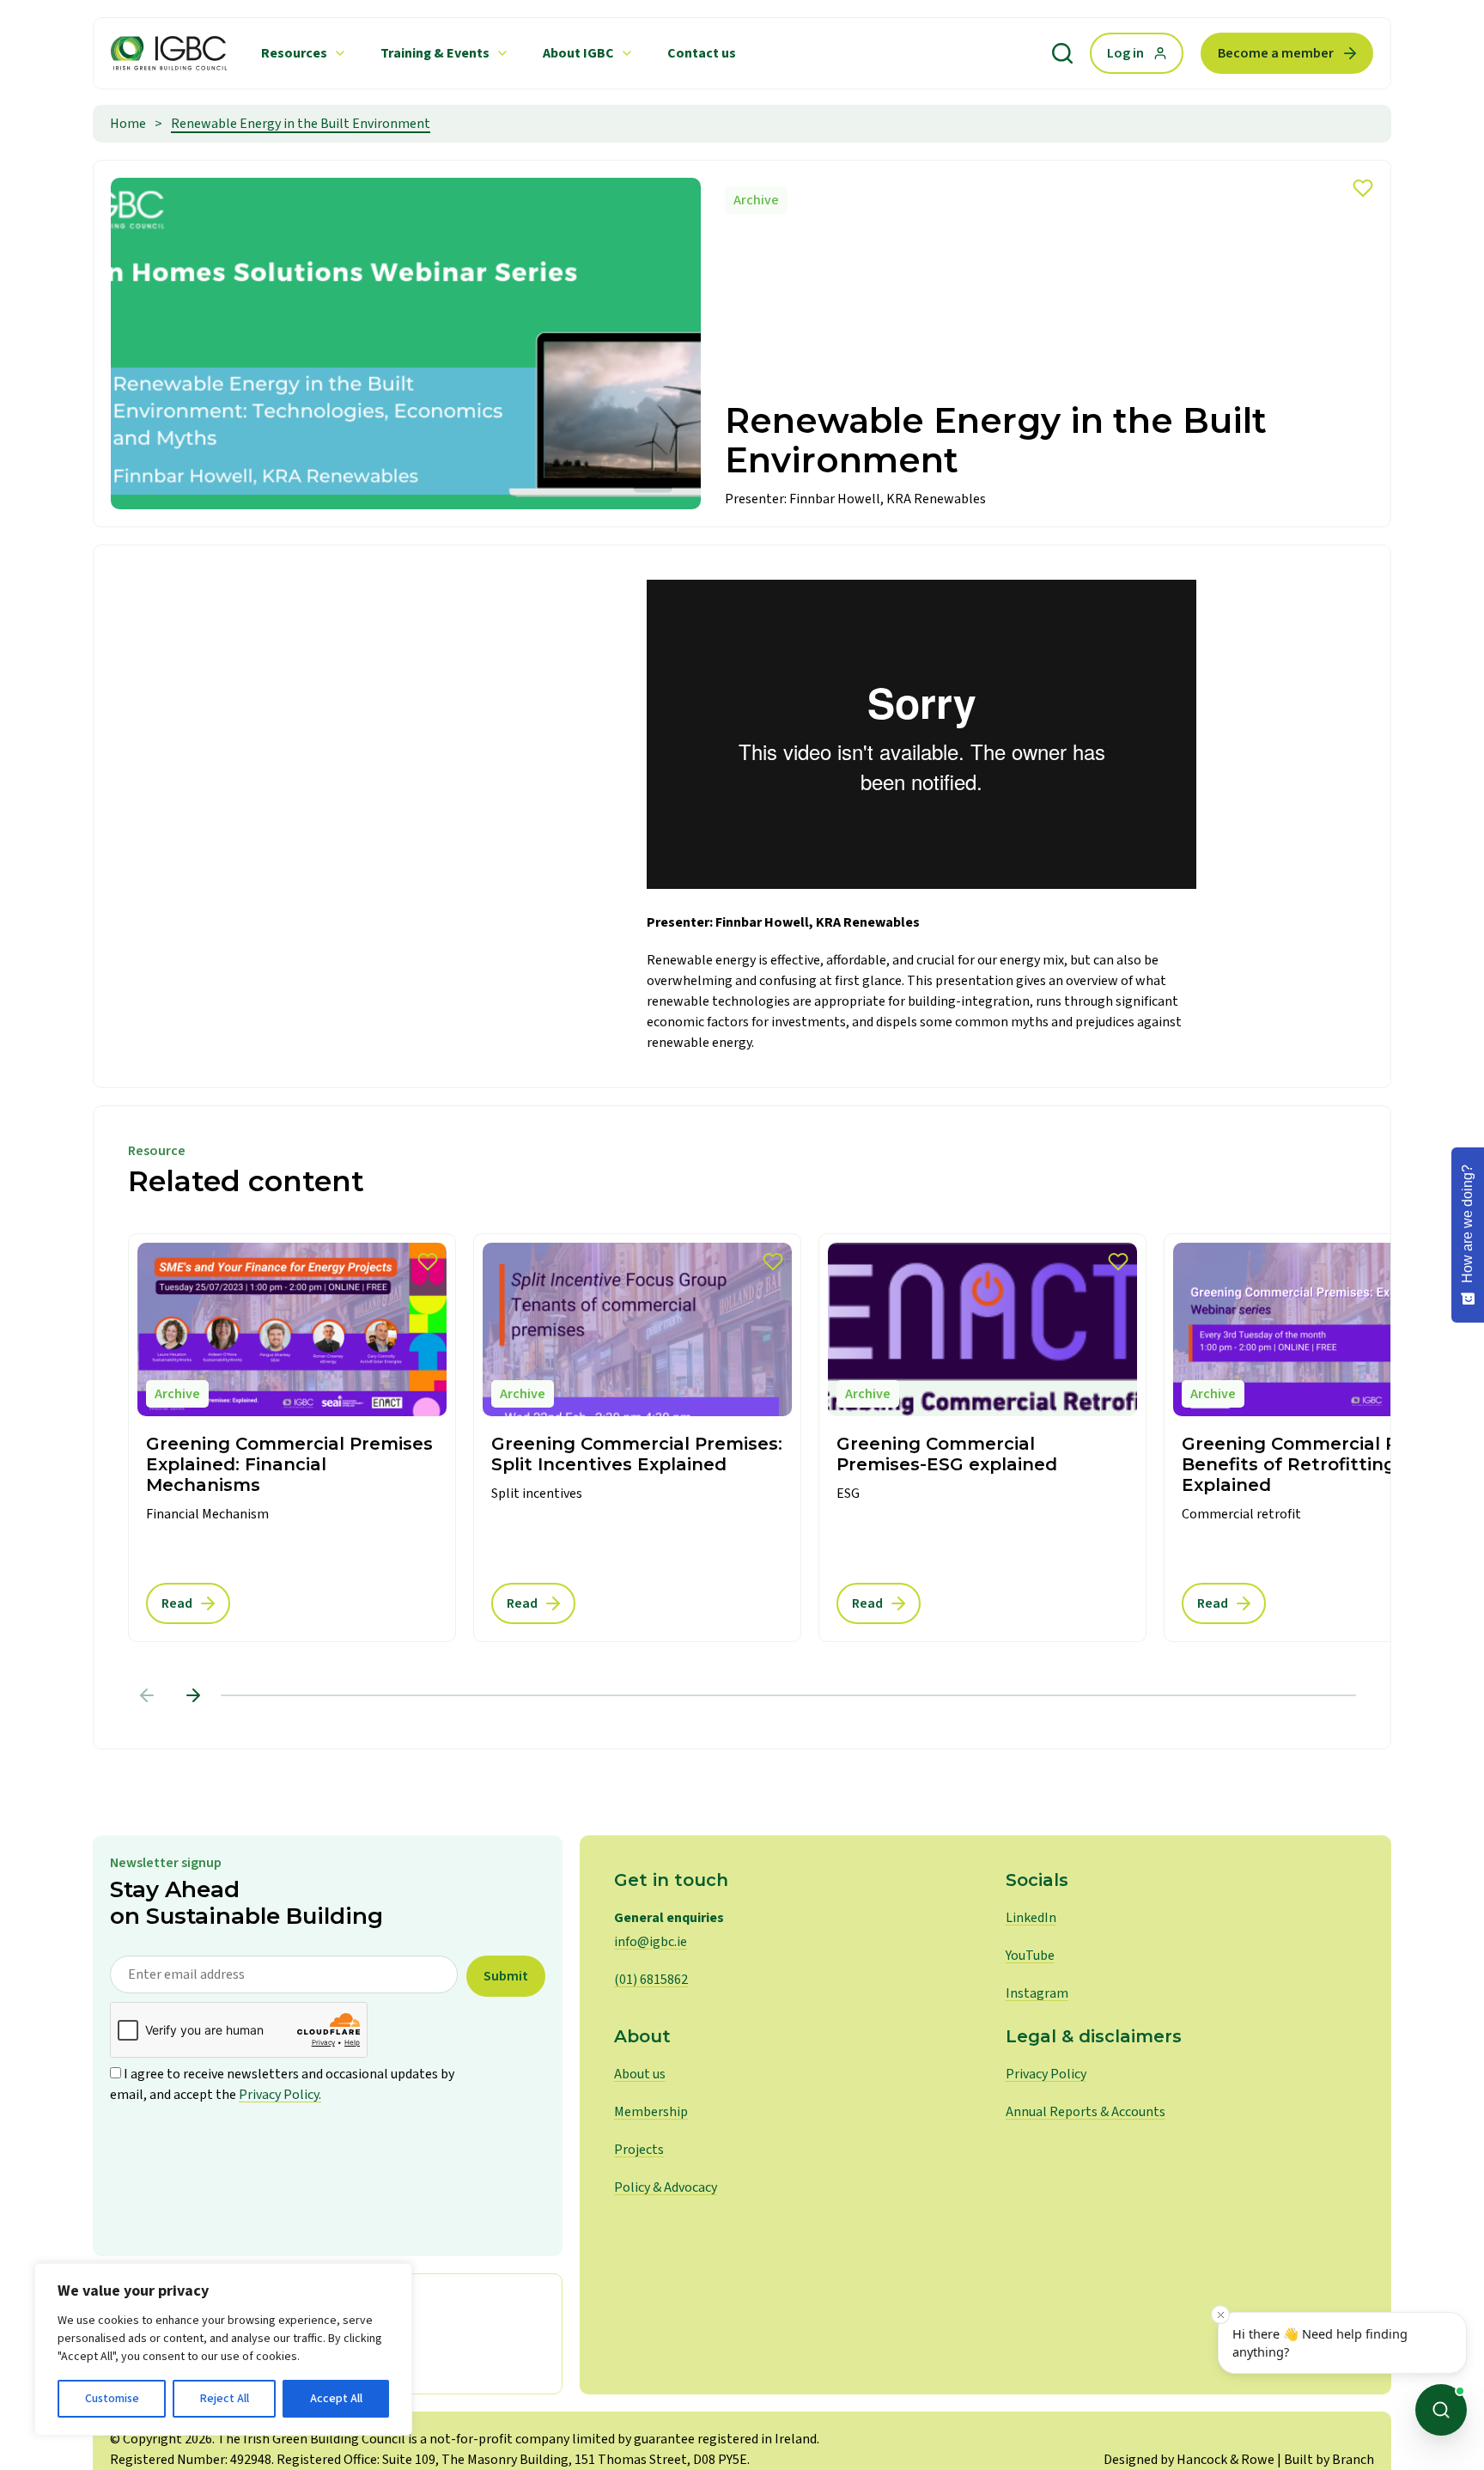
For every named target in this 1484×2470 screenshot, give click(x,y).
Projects (639, 2150)
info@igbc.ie (651, 1942)
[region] (223, 2349)
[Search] (1062, 53)
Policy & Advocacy (666, 2187)
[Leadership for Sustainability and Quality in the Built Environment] (169, 53)
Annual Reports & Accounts (1086, 2112)
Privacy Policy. (280, 2095)
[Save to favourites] (1363, 188)
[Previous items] (147, 1695)
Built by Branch (1329, 2460)
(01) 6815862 (651, 1980)
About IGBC (578, 53)
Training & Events (435, 53)
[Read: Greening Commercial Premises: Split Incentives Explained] (637, 1438)
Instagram (1037, 1993)
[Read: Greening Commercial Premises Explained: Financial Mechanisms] (292, 1438)
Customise (112, 2399)
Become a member (1276, 53)
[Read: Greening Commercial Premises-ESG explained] (982, 1438)
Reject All (225, 2399)
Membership (651, 2112)
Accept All (336, 2399)
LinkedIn (1031, 1918)
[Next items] (193, 1695)
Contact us (702, 53)
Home (128, 124)
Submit (506, 1976)
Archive (756, 200)
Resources (294, 53)
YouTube (1030, 1956)
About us (640, 2074)
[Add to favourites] (428, 1262)
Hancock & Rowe (1226, 2460)
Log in (1125, 53)
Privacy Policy (1046, 2074)
